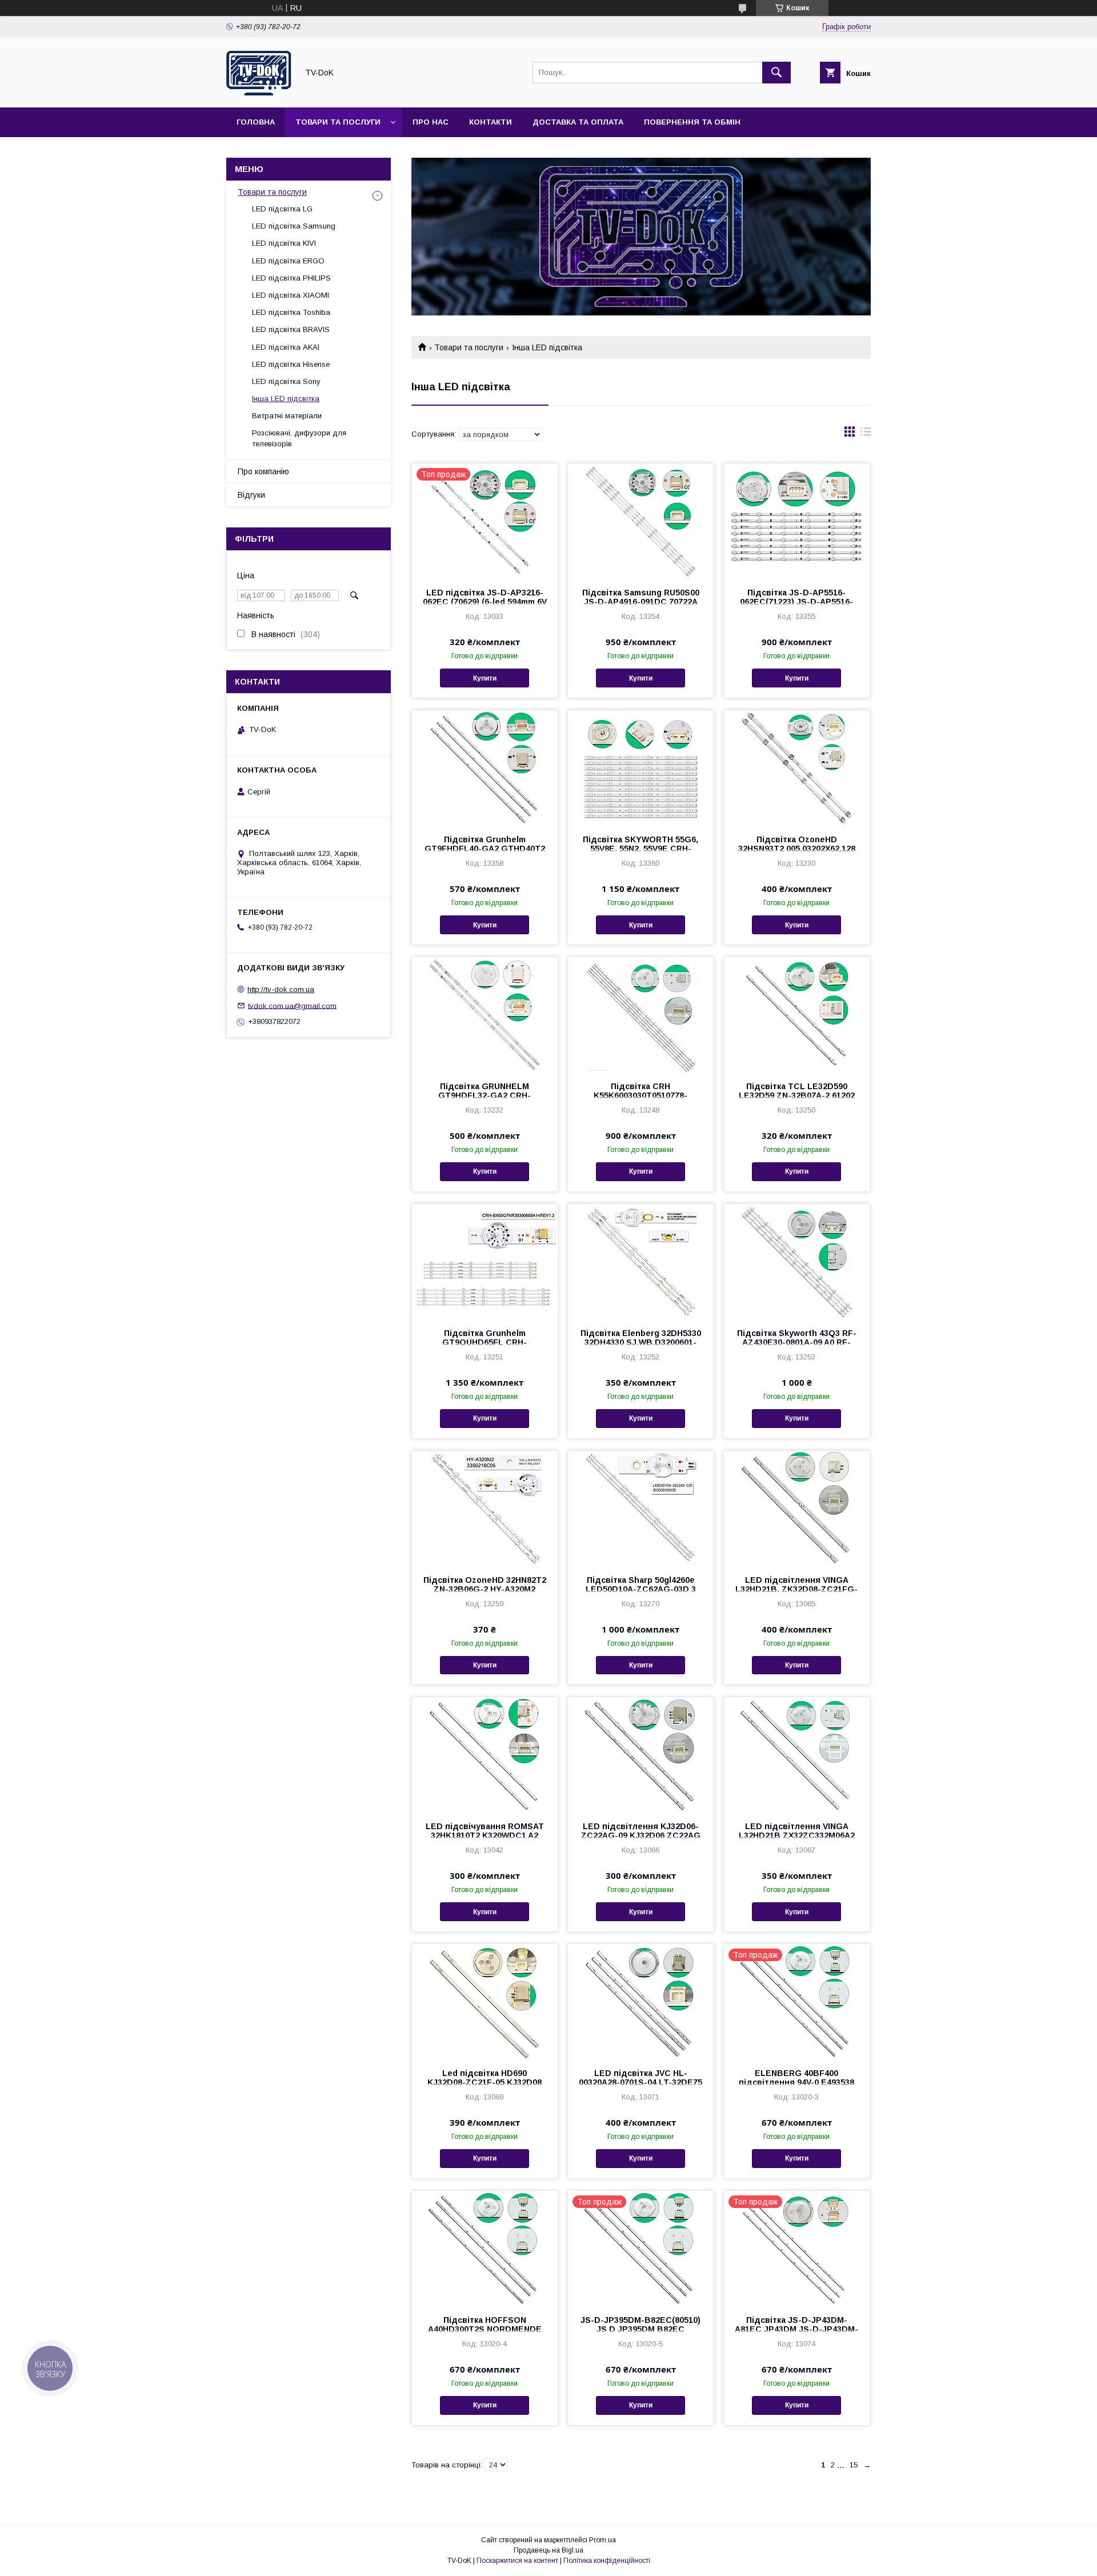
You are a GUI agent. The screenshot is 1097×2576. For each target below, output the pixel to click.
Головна (256, 122)
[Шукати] (776, 73)
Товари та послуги (338, 122)
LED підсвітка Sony (286, 381)
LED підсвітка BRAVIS (291, 329)
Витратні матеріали (287, 416)
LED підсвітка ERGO (288, 261)
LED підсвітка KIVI (284, 243)
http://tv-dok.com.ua (281, 989)
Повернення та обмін (692, 122)
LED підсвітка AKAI (286, 347)
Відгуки (251, 495)
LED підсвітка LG (282, 209)
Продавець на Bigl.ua (548, 2550)
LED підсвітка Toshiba (291, 312)
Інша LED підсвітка (286, 399)
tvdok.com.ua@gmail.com (292, 1005)
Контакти (491, 122)
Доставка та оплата (578, 122)
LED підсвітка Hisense (291, 364)
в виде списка (866, 434)
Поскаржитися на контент (517, 2561)
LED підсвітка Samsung (294, 226)
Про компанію (263, 471)
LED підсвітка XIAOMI (291, 295)
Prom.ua (602, 2540)
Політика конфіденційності (607, 2561)
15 (854, 2465)
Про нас (431, 122)
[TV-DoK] (259, 93)
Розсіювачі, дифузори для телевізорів (299, 438)
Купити (485, 678)
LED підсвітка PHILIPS (291, 278)
